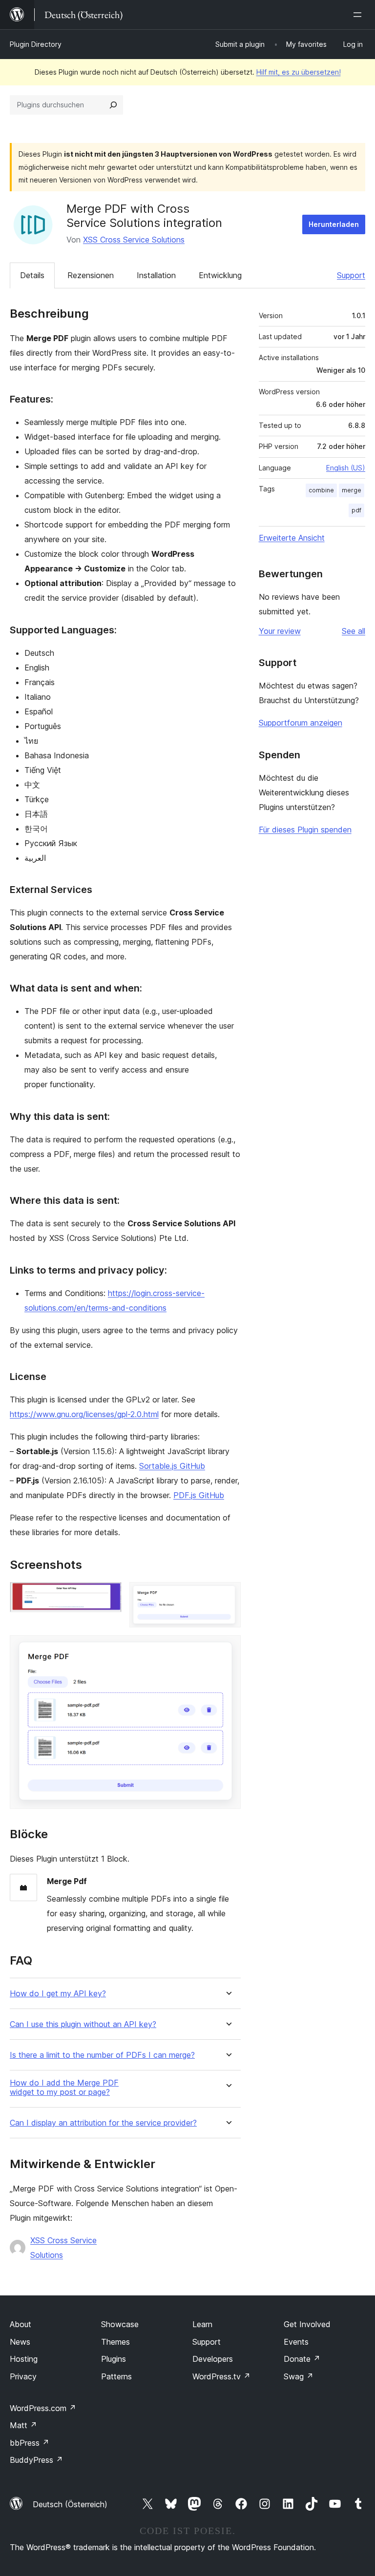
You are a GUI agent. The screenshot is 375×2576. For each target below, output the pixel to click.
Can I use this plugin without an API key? (83, 2024)
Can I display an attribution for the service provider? (103, 2123)
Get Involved (307, 2324)
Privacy (23, 2376)
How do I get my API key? (58, 1994)
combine (321, 490)
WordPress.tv (221, 2376)
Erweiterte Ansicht (292, 538)
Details (32, 275)
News (20, 2342)
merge (352, 490)
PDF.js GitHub (199, 1495)
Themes (115, 2342)
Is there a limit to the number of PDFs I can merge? (102, 2055)
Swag (299, 2376)
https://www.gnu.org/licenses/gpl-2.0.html (84, 1414)
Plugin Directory (36, 44)
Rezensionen (91, 275)
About (21, 2324)
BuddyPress (36, 2460)
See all (354, 631)
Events (296, 2342)
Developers (213, 2359)
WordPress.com (43, 2408)
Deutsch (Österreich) (70, 2504)
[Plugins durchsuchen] (113, 105)
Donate (302, 2359)
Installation (156, 275)
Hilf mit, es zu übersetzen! (299, 72)
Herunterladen (334, 224)
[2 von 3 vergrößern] (228, 1595)
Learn (202, 2324)
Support (351, 275)
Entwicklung (220, 275)
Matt (23, 2425)
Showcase (120, 2324)
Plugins (114, 2359)
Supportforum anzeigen (301, 723)
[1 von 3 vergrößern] (108, 1595)
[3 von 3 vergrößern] (228, 1648)
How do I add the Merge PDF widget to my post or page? (64, 2088)
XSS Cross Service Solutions (134, 240)
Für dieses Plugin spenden (305, 830)
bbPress (30, 2443)
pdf (356, 510)
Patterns (116, 2376)
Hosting (24, 2359)
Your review (280, 631)
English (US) (346, 468)
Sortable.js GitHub (172, 1466)
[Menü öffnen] (359, 15)
